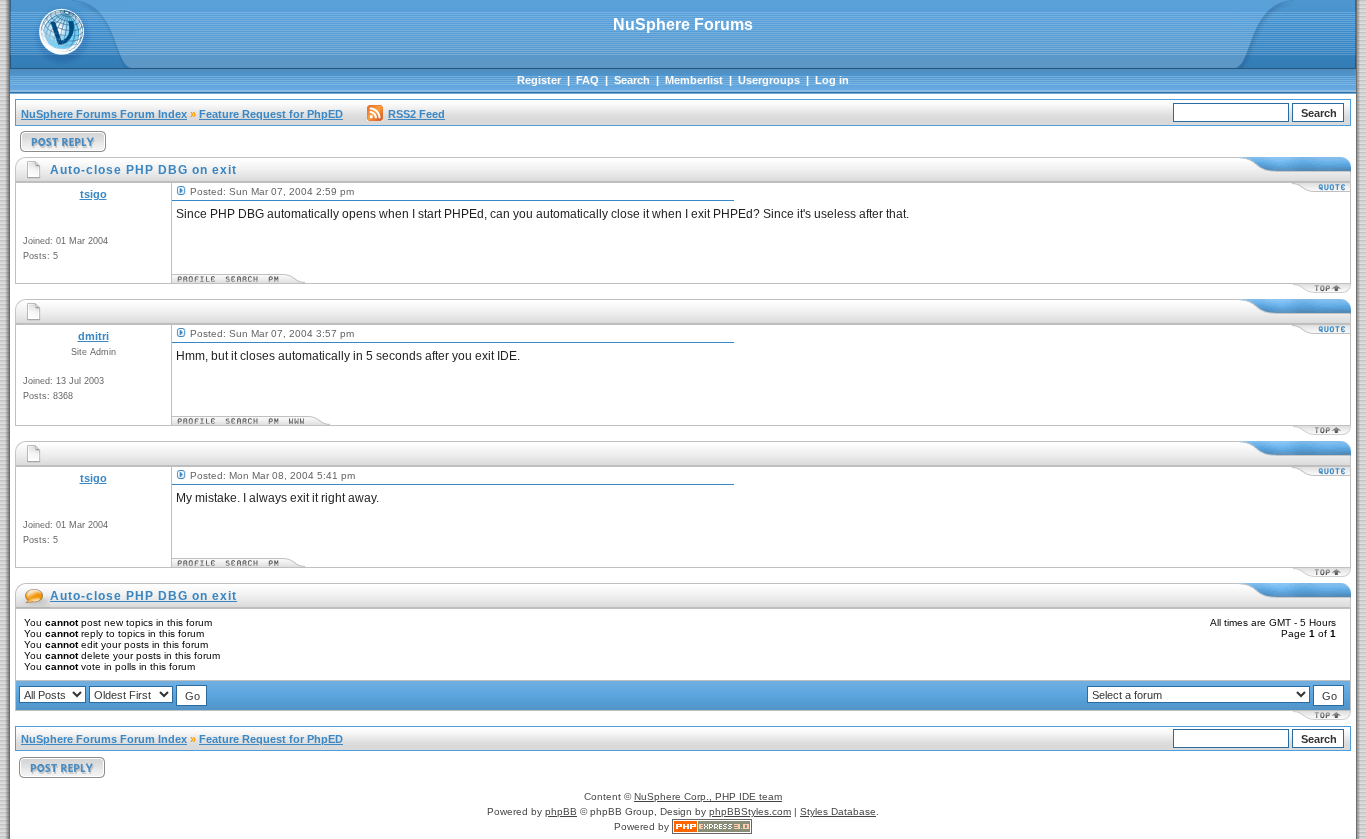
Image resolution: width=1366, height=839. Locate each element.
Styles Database (838, 811)
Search (632, 80)
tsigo (93, 194)
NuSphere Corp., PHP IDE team (708, 796)
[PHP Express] (712, 826)
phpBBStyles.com (750, 811)
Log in (832, 80)
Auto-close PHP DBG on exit (143, 596)
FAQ (587, 80)
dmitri (93, 336)
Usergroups (769, 80)
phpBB (561, 811)
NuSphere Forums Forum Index (104, 114)
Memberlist (694, 80)
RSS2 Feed (416, 114)
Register (539, 80)
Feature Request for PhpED (271, 114)
